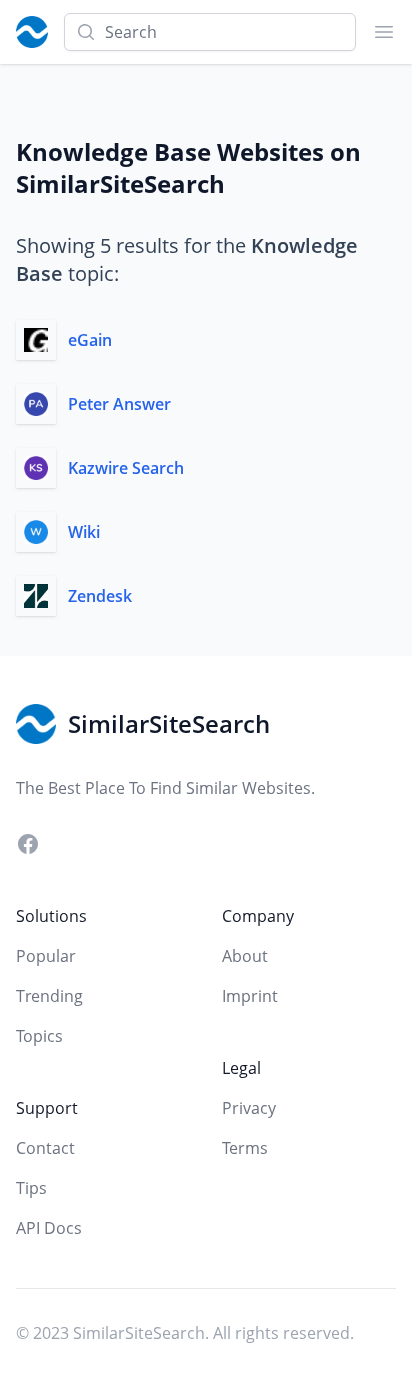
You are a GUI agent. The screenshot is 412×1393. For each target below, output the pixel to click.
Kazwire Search (126, 468)
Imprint (250, 996)
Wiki (84, 532)
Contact (45, 1148)
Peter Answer (119, 404)
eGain (90, 340)
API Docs (49, 1228)
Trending (49, 996)
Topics (39, 1036)
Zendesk (100, 596)
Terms (245, 1148)
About (245, 956)
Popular (46, 956)
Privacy (249, 1108)
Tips (31, 1188)
